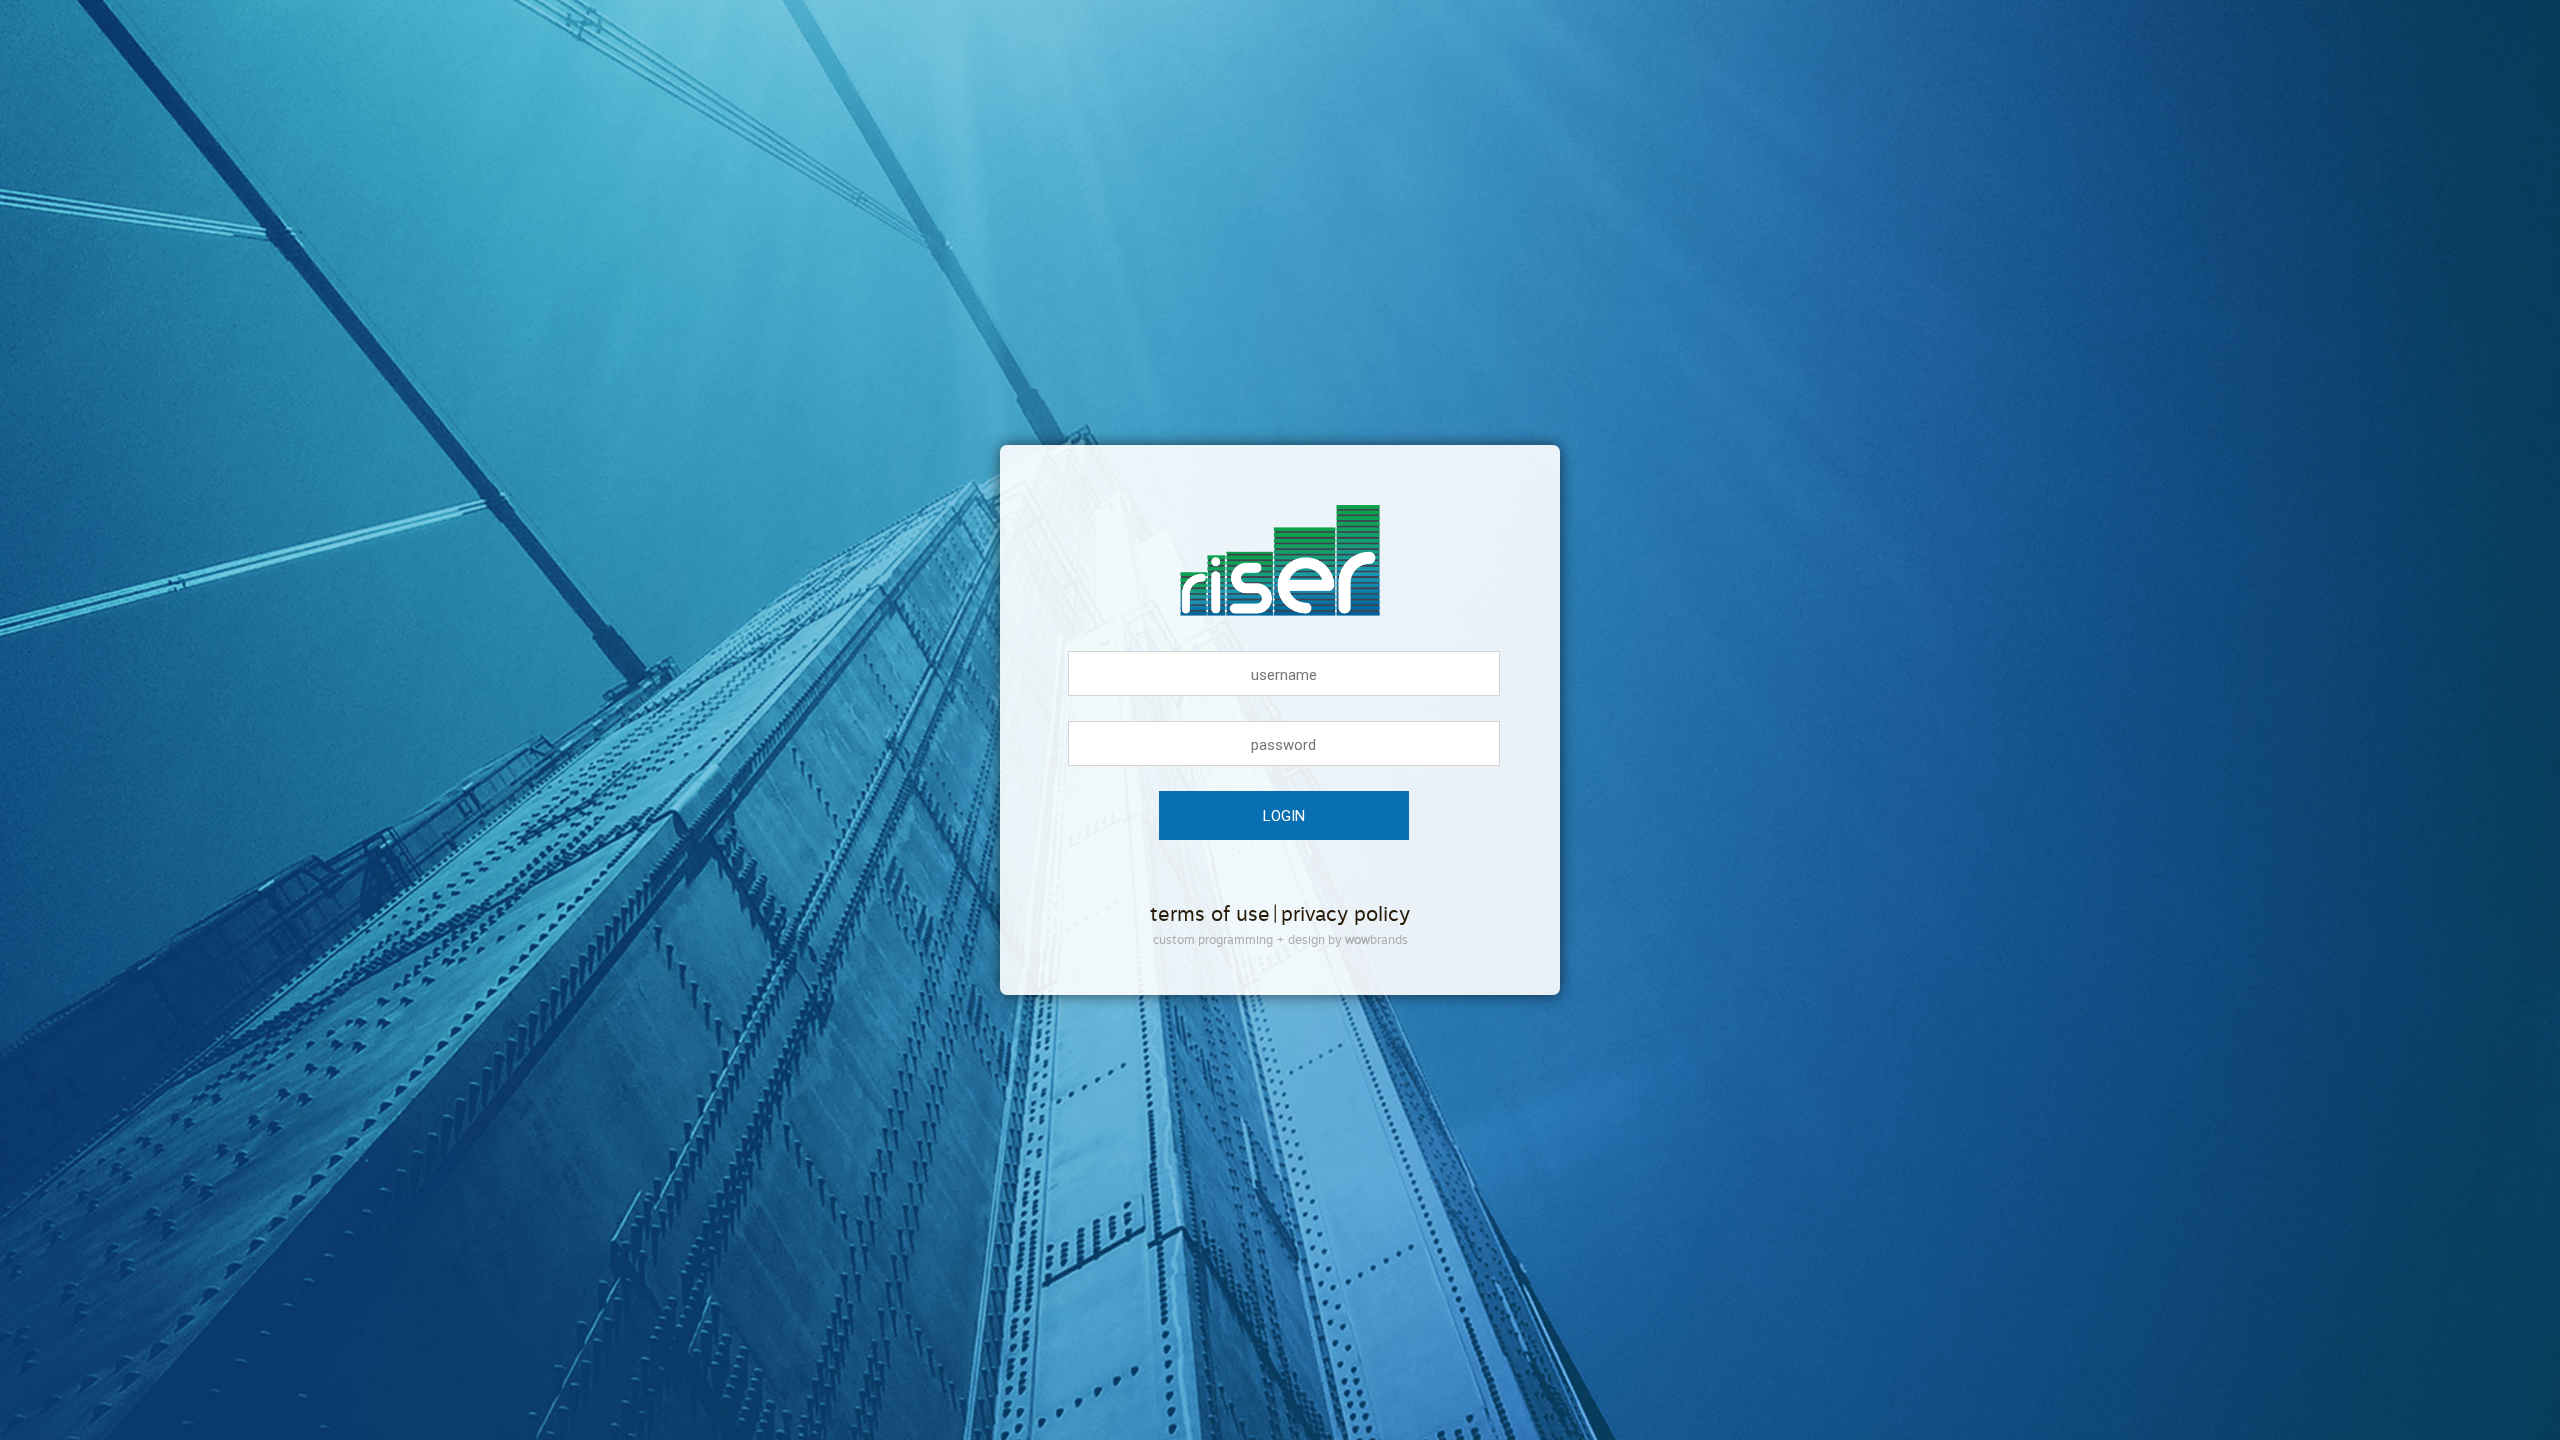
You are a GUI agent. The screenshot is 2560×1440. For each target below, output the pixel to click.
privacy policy (1345, 914)
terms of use (1210, 914)
